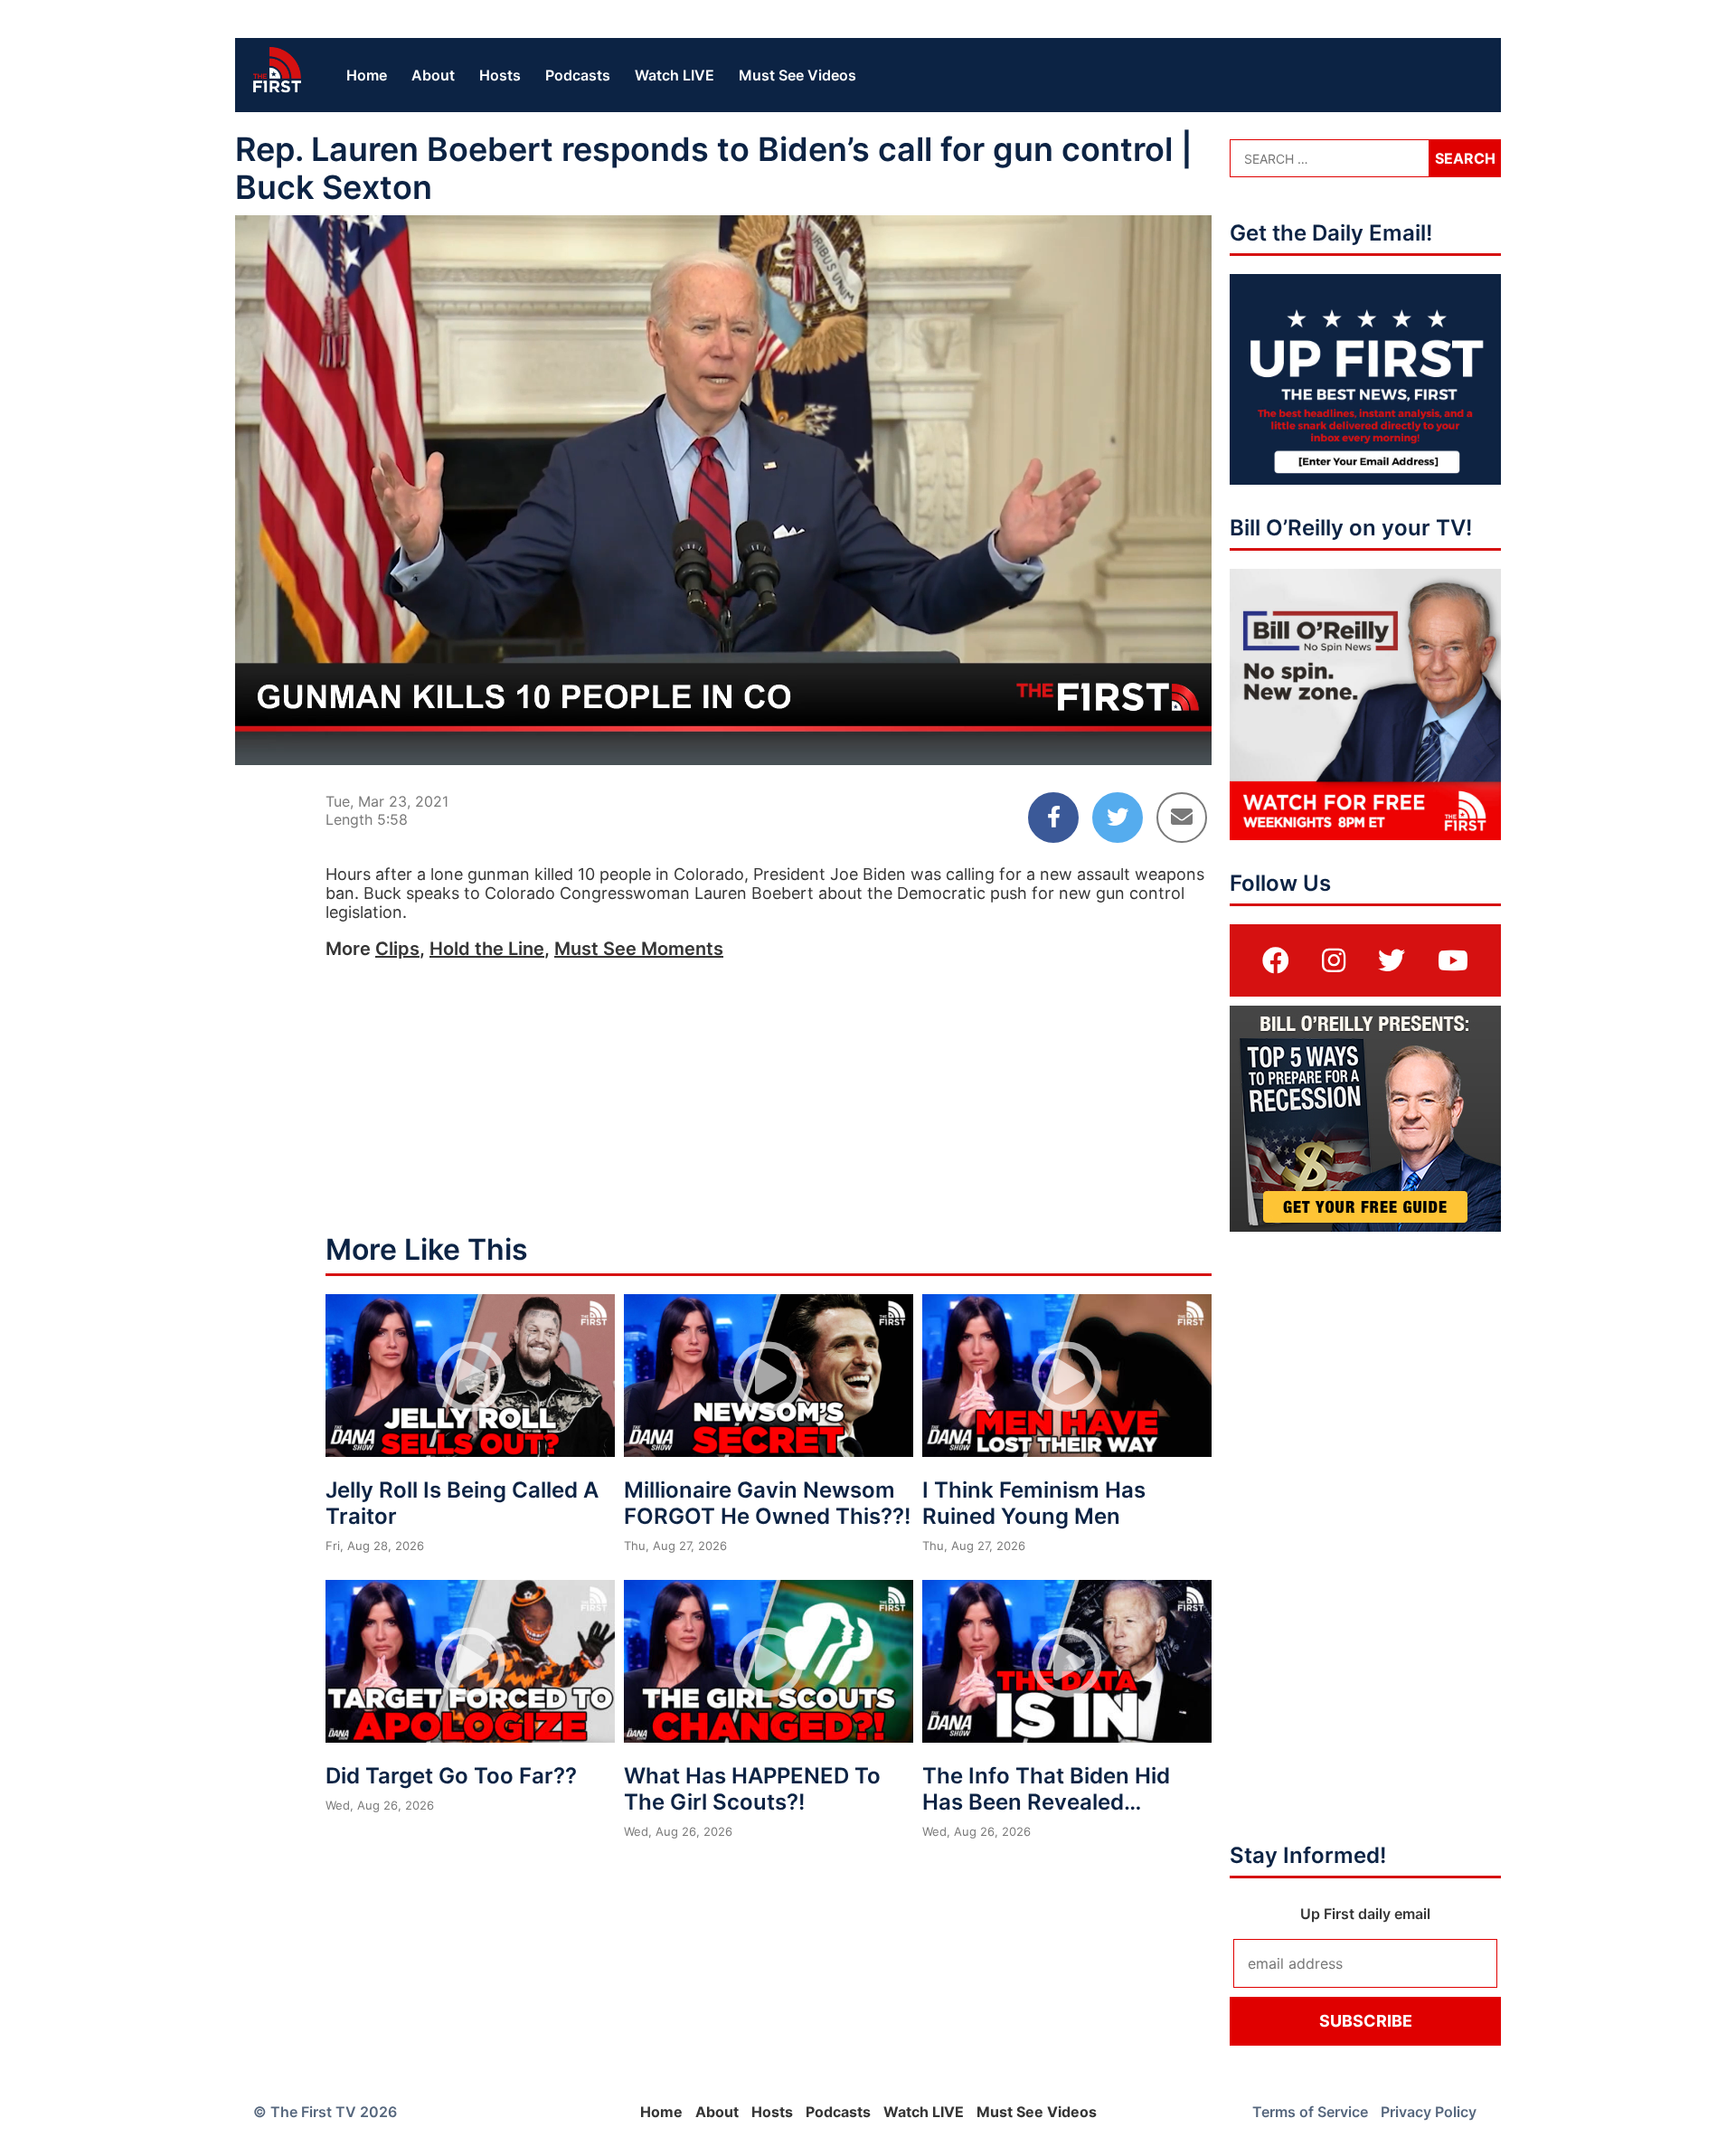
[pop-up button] (1154, 736)
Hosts (500, 75)
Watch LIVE (675, 75)
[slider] (723, 707)
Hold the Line (487, 949)
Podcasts (578, 75)
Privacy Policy (1429, 2112)
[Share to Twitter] (1118, 818)
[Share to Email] (1182, 818)
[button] (727, 494)
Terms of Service (1310, 2112)
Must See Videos (797, 75)
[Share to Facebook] (1053, 818)
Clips (397, 949)
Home (367, 75)
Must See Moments (639, 949)
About (433, 75)
